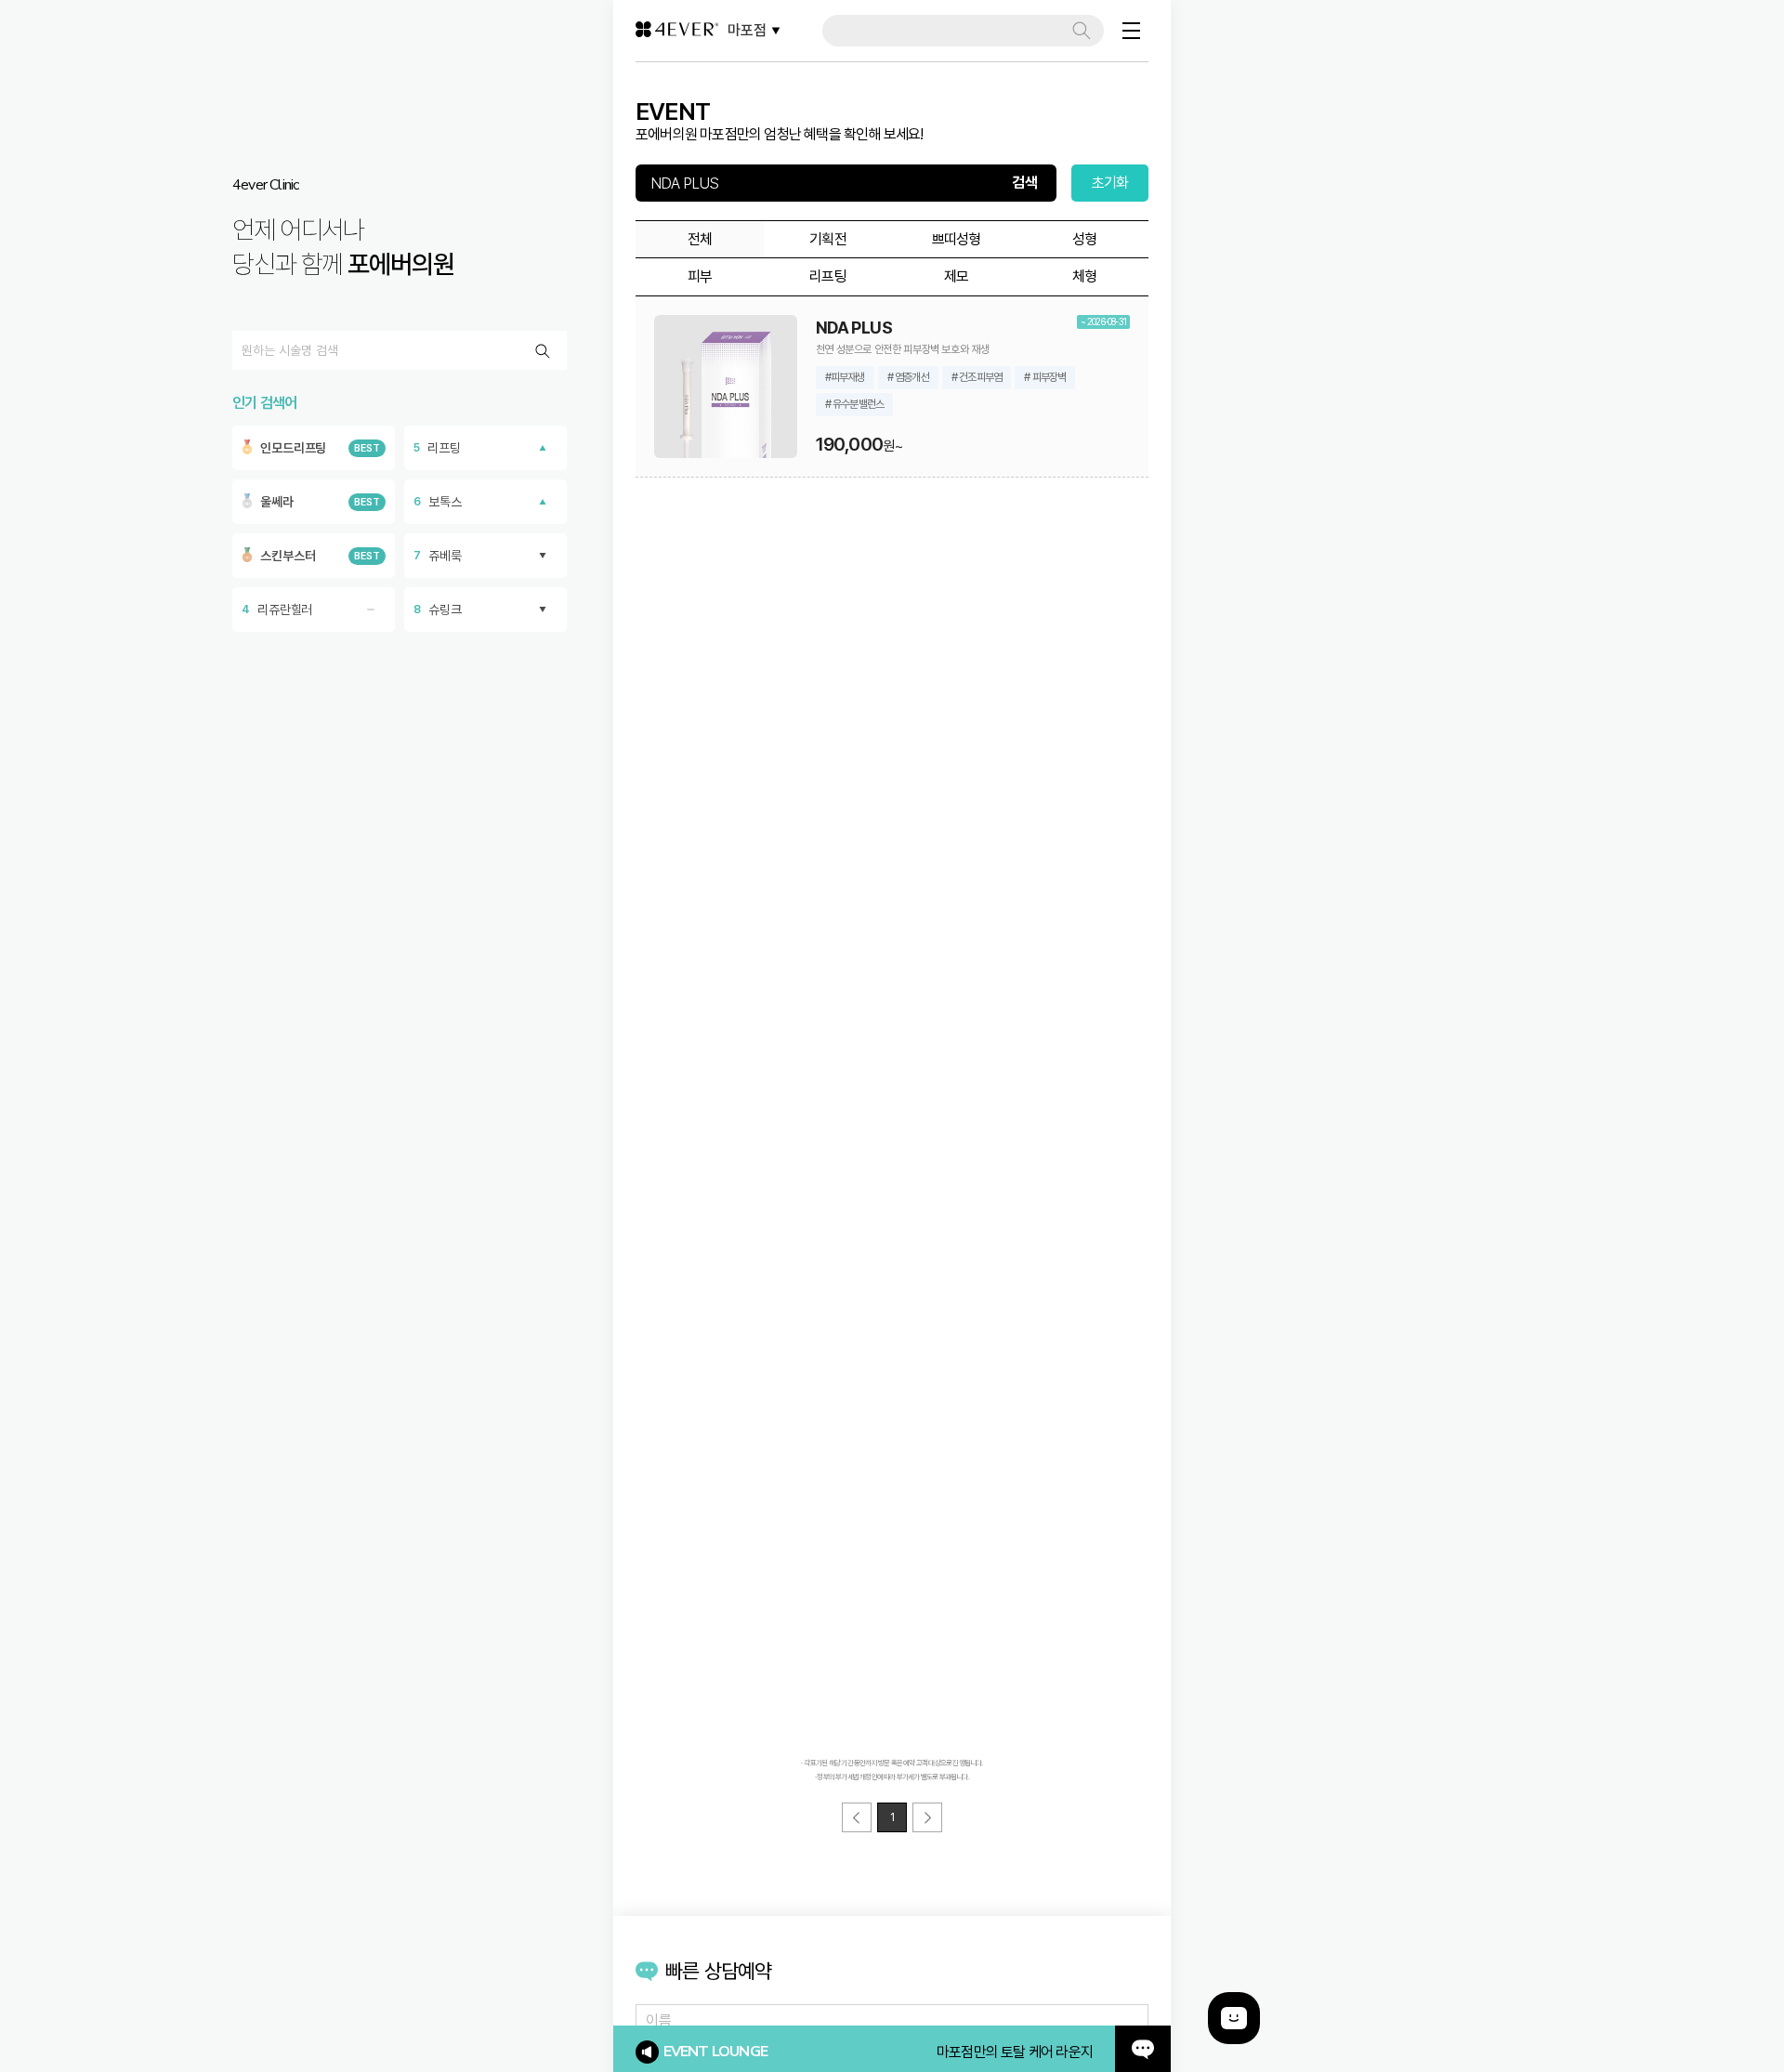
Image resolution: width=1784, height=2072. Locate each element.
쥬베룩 (438, 556)
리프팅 (437, 448)
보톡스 (438, 502)
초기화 (1110, 183)
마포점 (747, 30)
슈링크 (438, 610)
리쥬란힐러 (277, 610)
